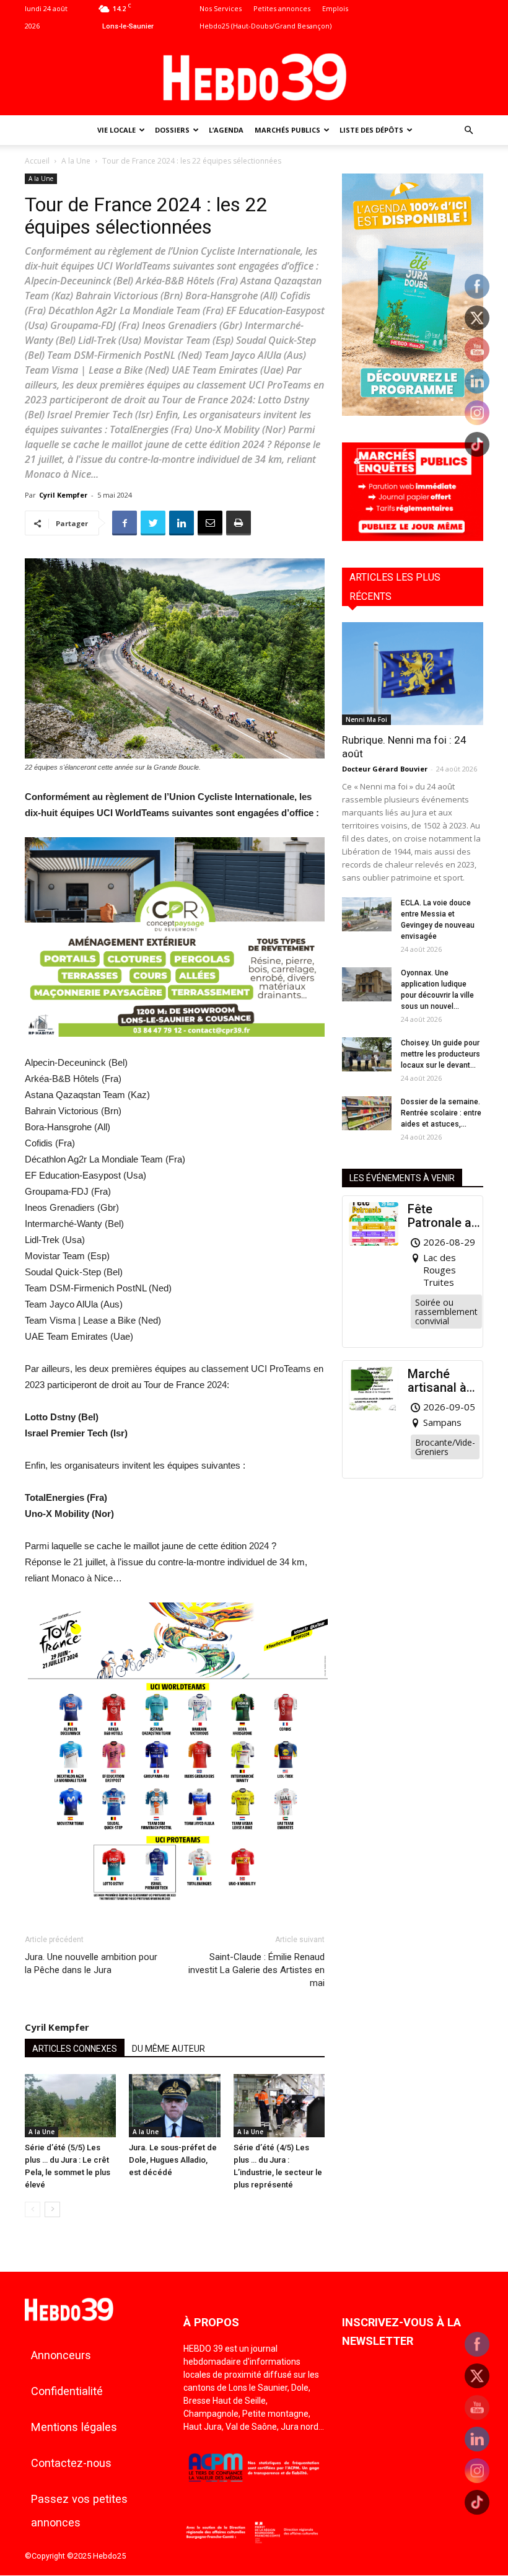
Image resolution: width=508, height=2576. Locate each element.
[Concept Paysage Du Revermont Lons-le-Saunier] (175, 1046)
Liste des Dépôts (371, 130)
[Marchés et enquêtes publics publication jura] (413, 538)
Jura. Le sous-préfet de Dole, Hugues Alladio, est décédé (173, 2160)
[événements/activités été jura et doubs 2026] (413, 412)
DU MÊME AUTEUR (169, 2049)
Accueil (37, 161)
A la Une (76, 161)
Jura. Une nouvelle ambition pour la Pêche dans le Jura (91, 1963)
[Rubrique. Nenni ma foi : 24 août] (413, 673)
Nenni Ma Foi (366, 719)
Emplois (335, 8)
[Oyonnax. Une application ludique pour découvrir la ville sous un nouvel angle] (367, 984)
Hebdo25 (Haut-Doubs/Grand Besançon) (265, 26)
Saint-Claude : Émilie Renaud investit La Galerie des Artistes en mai (256, 1970)
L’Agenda (226, 130)
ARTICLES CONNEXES (75, 2049)
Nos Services (221, 8)
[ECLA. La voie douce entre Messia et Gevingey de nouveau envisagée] (367, 914)
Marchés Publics (287, 130)
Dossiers (172, 130)
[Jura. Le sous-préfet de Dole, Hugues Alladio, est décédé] (174, 2105)
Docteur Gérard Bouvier (385, 769)
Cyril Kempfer (63, 495)
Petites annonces (282, 8)
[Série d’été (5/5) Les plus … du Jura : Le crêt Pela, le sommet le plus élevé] (70, 2105)
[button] (468, 130)
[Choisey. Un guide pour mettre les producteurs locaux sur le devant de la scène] (367, 1054)
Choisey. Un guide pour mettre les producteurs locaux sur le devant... (440, 1054)
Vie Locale (116, 130)
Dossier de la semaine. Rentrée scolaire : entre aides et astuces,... (441, 1113)
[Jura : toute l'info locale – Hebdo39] (254, 76)
